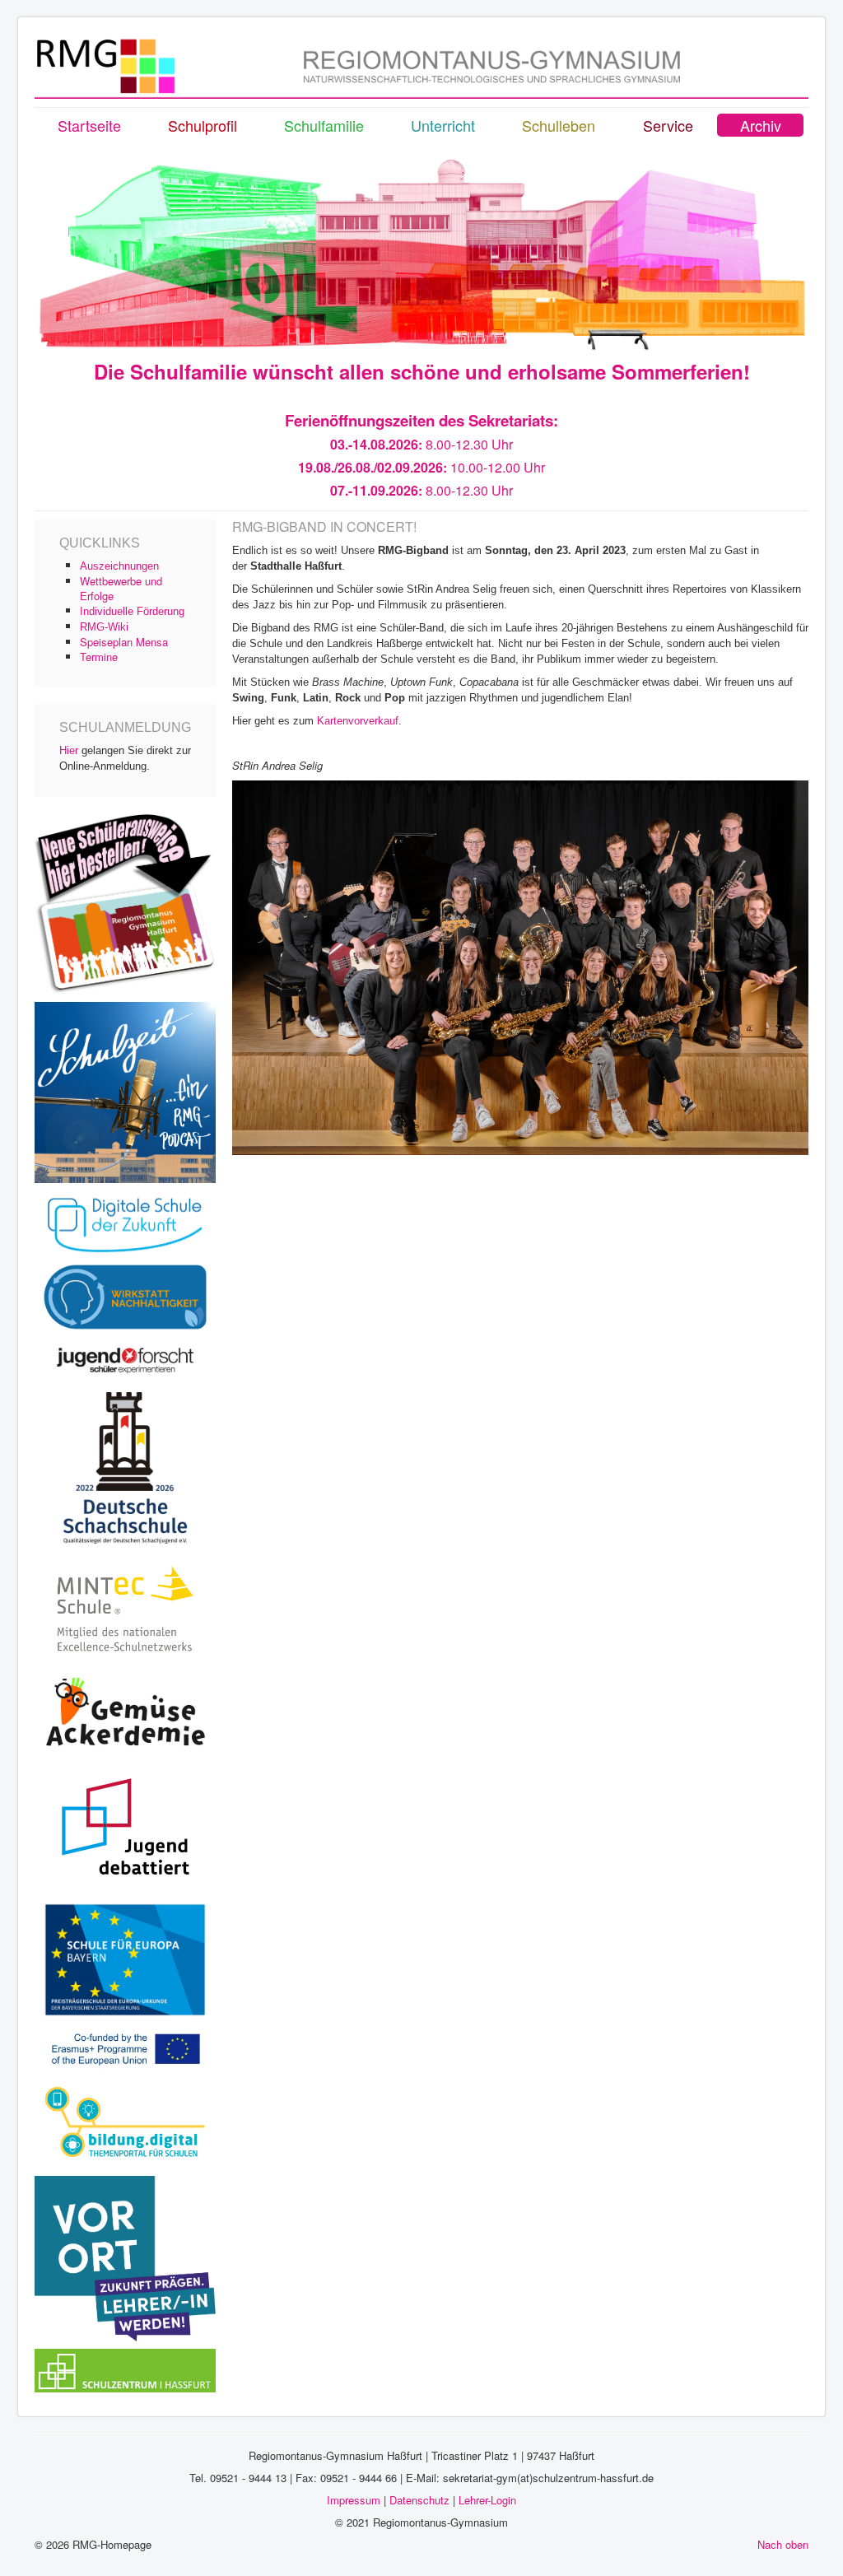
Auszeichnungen (119, 566)
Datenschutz (419, 2500)
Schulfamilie (324, 125)
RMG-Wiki (104, 627)
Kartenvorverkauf (358, 721)
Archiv (761, 125)
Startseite (89, 125)
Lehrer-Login (487, 2500)
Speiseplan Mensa (124, 642)
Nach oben (783, 2544)
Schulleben (559, 125)
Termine (99, 657)
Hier (69, 750)
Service (668, 125)
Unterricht (443, 125)
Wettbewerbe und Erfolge (121, 588)
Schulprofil (203, 125)
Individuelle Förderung (132, 611)
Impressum (354, 2500)
